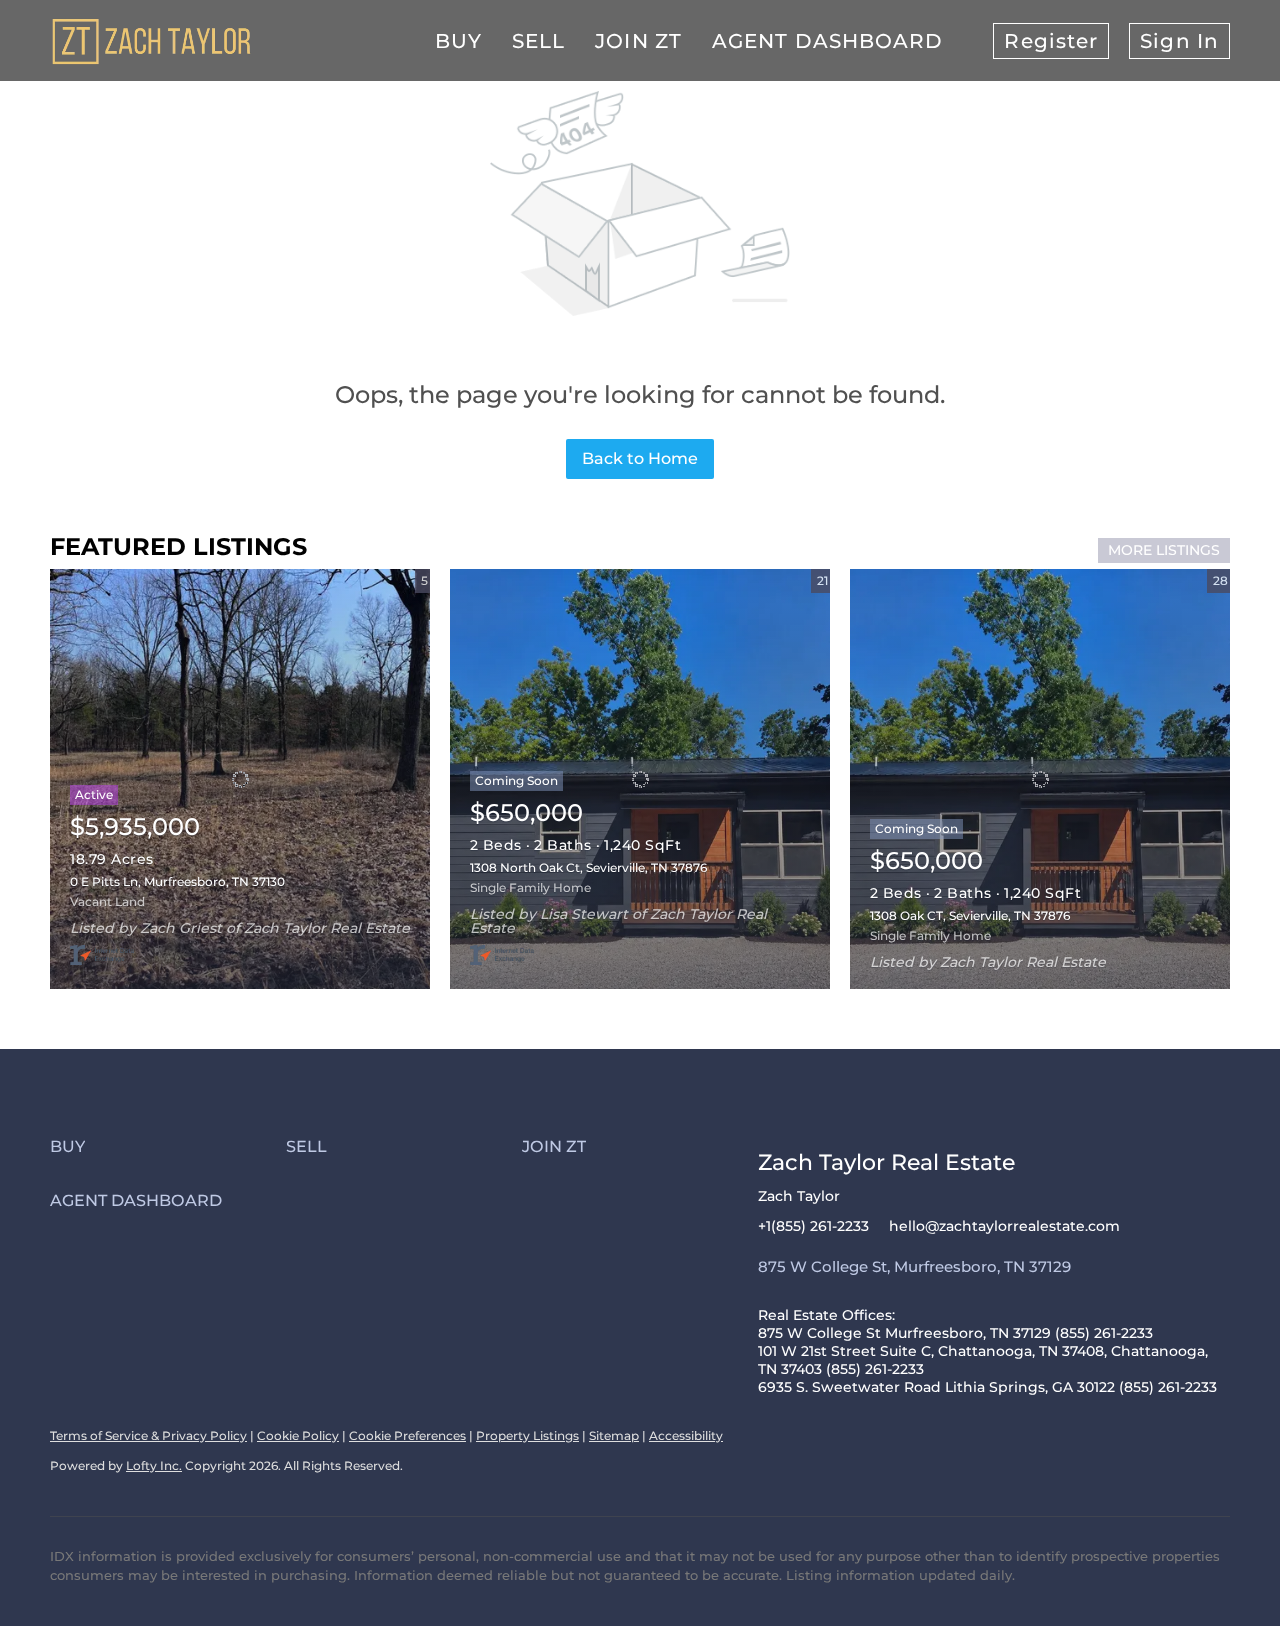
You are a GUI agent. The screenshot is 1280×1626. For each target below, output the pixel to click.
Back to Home (640, 458)
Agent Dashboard (828, 41)
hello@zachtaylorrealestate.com (1004, 1226)
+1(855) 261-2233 (813, 1226)
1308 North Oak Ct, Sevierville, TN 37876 (588, 867)
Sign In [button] (1179, 41)
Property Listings (527, 1435)
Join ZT (638, 41)
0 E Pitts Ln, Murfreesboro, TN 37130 (177, 881)
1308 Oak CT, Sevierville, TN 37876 (970, 915)
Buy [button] (458, 41)
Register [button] (1051, 41)
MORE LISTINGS (1164, 550)
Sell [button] (538, 41)
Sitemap (614, 1435)
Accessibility (686, 1435)
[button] (168, 1146)
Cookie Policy (298, 1435)
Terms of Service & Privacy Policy (148, 1435)
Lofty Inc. (154, 1465)
